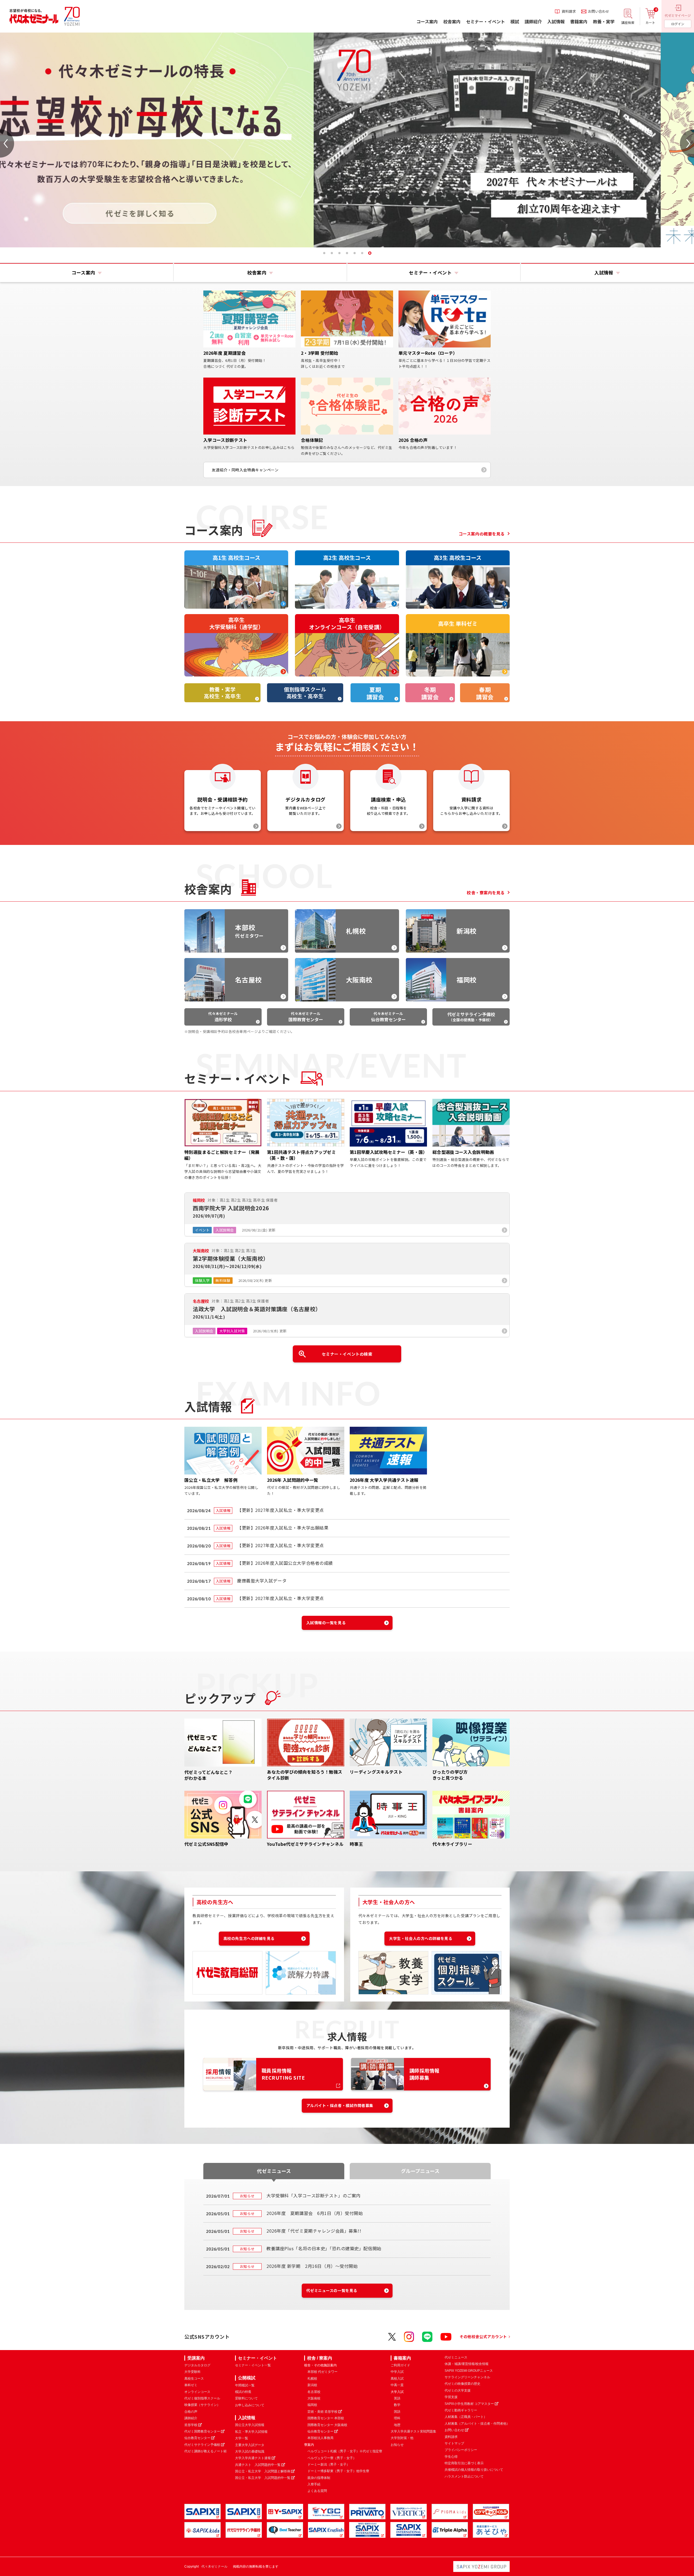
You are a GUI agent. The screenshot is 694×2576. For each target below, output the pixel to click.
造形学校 (191, 2425)
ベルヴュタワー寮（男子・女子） (332, 2458)
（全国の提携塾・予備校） (471, 1017)
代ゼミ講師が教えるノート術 (205, 2451)
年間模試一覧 (245, 2385)
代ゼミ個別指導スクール (202, 2398)
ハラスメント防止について (464, 2476)
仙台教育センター (197, 2438)
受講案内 (196, 2358)
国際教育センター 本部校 (326, 2418)
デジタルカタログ (197, 2365)
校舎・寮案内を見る (486, 893)
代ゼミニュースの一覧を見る (332, 2290)
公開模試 (247, 2378)
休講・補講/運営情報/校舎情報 (467, 2364)
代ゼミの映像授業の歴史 (462, 2384)
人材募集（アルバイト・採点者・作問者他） (477, 2424)
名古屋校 (314, 2392)
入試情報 (247, 2418)
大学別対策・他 (402, 2438)
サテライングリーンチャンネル (467, 2377)
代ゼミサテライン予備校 (202, 2445)
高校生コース (194, 2379)
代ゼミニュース (456, 2357)
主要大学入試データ (250, 2445)
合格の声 (191, 2412)
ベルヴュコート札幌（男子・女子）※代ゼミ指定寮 (345, 2451)
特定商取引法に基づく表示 (464, 2463)
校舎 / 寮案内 (320, 2358)
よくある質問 (317, 2491)
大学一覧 (242, 2438)
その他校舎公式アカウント (483, 2336)
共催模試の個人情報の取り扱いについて (474, 2470)
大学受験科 (192, 2372)
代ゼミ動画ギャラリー (461, 2410)
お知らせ (397, 2445)
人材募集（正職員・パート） (466, 2417)
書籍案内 (402, 2358)
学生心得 (451, 2457)
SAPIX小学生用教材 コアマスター (469, 2404)
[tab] (324, 253)
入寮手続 (314, 2484)
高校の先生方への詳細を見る (249, 1938)
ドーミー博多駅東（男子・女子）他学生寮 (338, 2471)
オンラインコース (197, 2392)
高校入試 (397, 2379)
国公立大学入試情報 (250, 2425)
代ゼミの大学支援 (458, 2390)
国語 (397, 2412)
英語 (397, 2398)
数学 (397, 2405)
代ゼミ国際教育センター (202, 2431)
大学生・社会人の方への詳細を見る (421, 1938)
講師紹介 (191, 2418)
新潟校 (312, 2385)
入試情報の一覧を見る (326, 1623)
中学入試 (397, 2372)
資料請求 (451, 2437)
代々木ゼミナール (223, 1017)
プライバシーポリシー (461, 2450)
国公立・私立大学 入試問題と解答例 (263, 2471)
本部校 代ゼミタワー (322, 2372)
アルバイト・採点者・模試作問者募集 (340, 2105)
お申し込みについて (250, 2405)
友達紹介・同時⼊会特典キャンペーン (245, 470)
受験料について (246, 2398)
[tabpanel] (347, 140)
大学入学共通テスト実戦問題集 (413, 2431)
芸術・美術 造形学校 (322, 2412)
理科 (397, 2418)
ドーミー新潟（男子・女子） (329, 2465)
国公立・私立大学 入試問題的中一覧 (263, 2478)
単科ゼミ (191, 2385)
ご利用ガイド (400, 2365)
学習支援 (451, 2397)
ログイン (678, 24)
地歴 (397, 2425)
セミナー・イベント (258, 2358)
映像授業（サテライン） (202, 2405)
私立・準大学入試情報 (251, 2432)
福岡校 (312, 2405)
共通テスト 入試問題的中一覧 (258, 2465)
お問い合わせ (454, 2430)
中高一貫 (397, 2385)
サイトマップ (454, 2443)
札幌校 (312, 2379)
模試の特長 (243, 2392)
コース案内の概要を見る (482, 534)
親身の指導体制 (319, 2478)
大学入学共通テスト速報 (253, 2458)
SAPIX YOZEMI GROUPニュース (469, 2371)
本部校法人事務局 (320, 2438)
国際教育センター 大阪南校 (327, 2425)
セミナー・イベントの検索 (347, 1354)
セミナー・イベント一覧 (253, 2365)
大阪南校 (314, 2398)
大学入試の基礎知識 (250, 2451)
